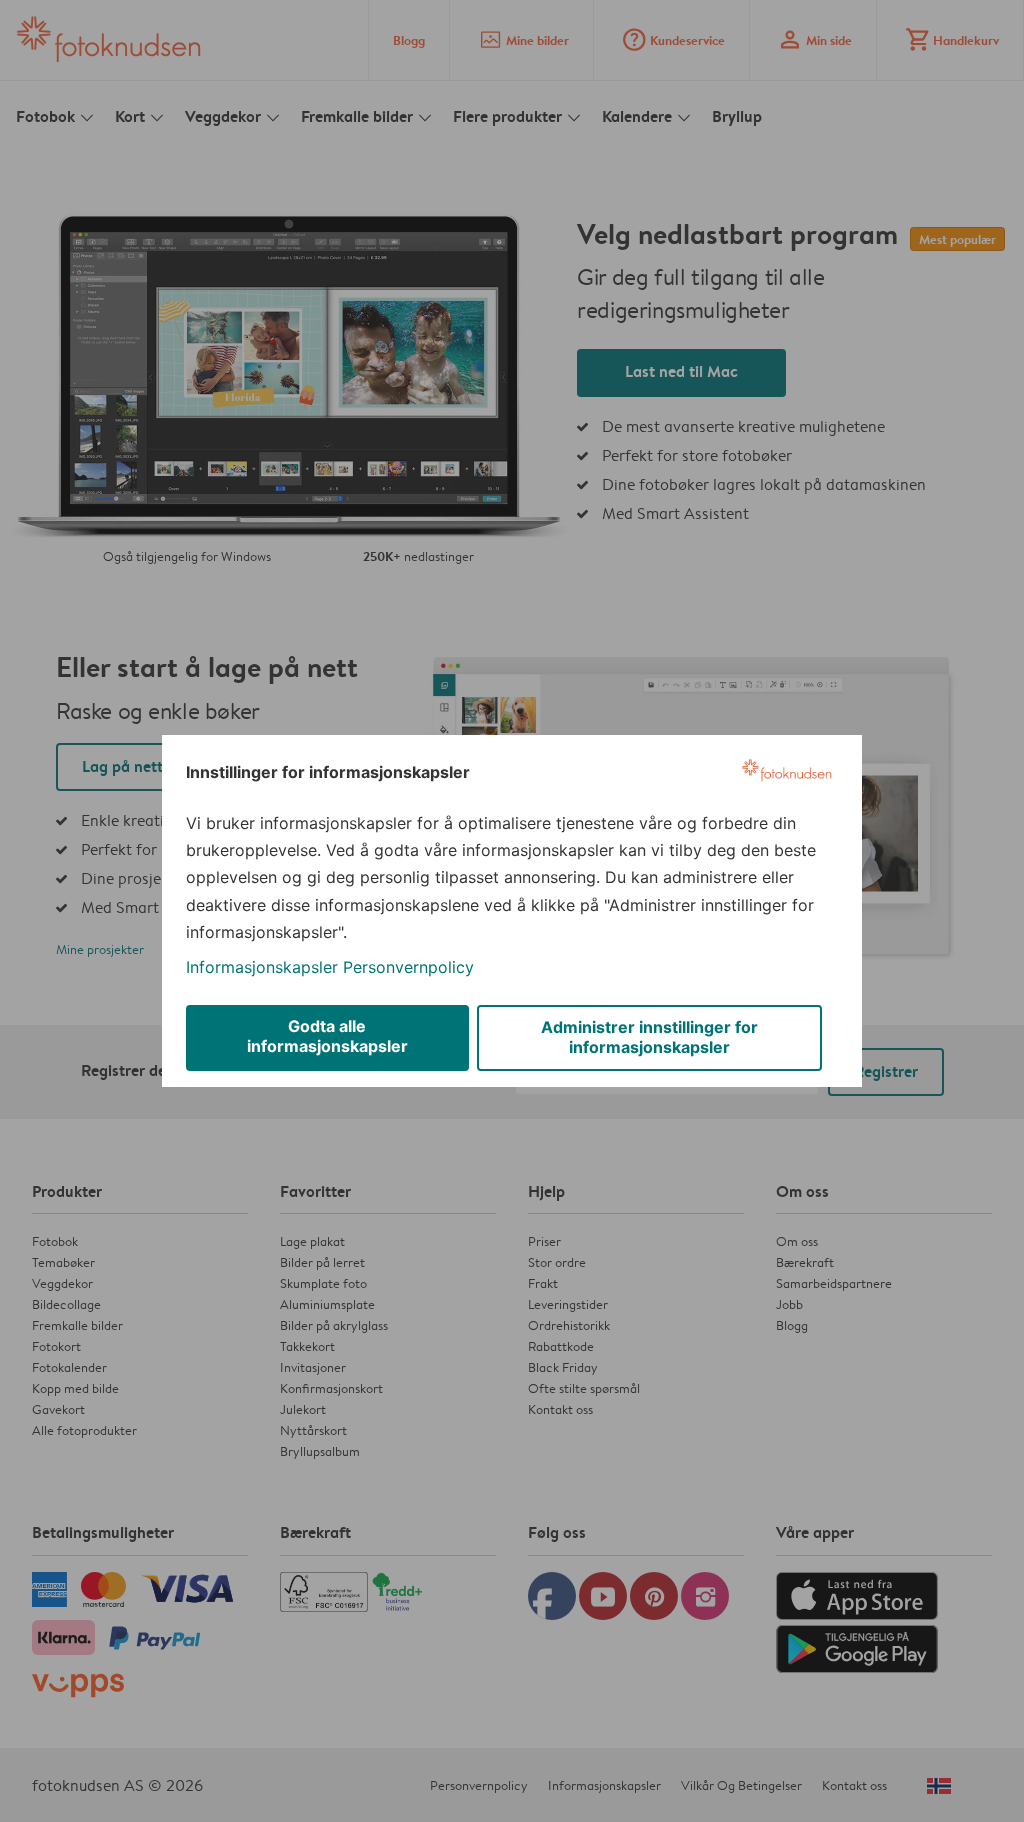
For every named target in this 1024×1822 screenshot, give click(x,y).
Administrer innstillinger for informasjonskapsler (649, 1037)
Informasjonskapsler (262, 967)
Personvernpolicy (408, 967)
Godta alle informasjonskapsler (327, 1036)
